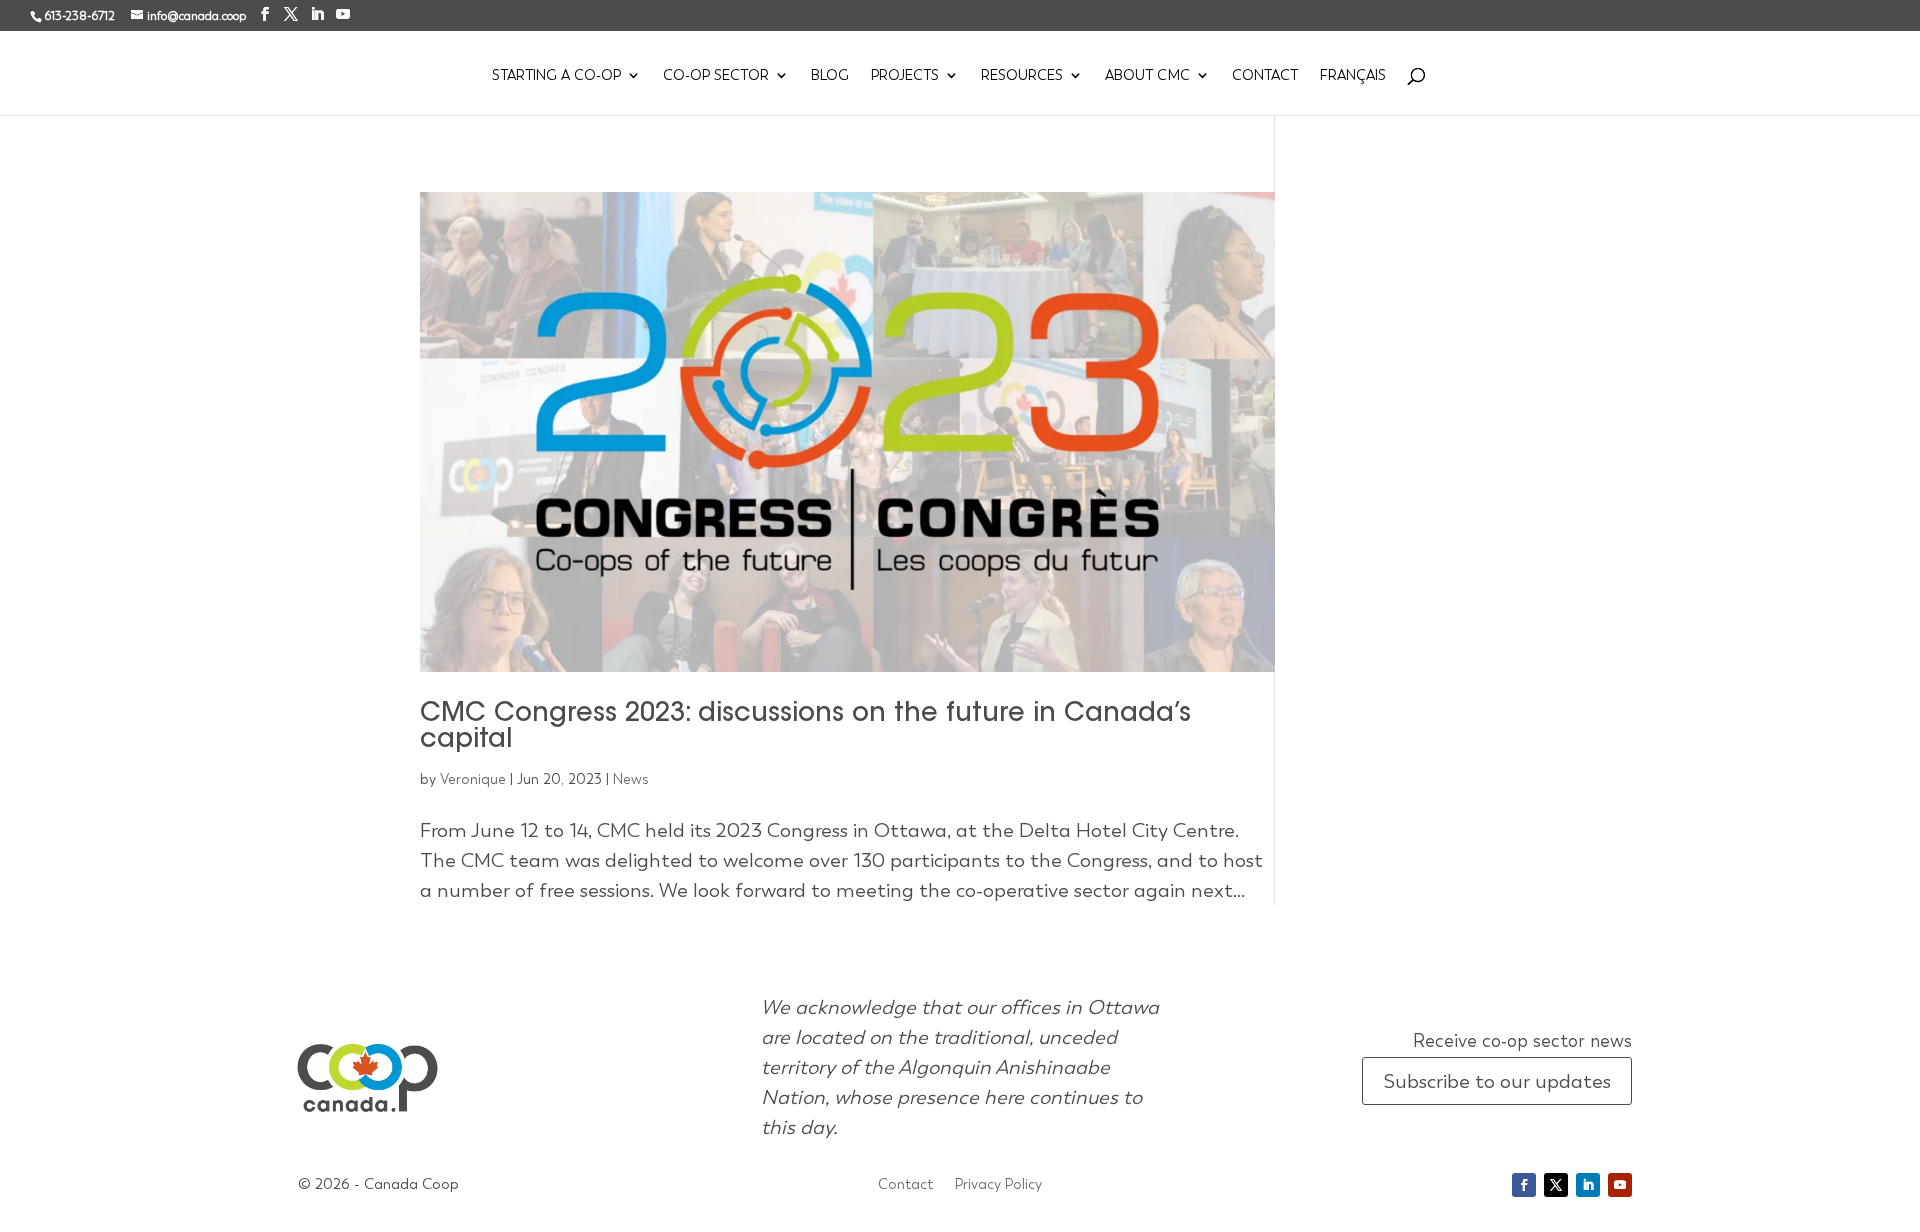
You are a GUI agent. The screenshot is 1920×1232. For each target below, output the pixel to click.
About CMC (1147, 76)
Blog (830, 76)
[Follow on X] (1556, 1185)
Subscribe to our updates (1497, 1081)
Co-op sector (716, 76)
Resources (1022, 76)
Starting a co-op (556, 76)
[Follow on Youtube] (1620, 1185)
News (631, 779)
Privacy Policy (998, 1185)
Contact (1265, 76)
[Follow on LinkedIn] (1588, 1185)
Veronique (473, 779)
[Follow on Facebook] (1524, 1185)
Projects (905, 76)
